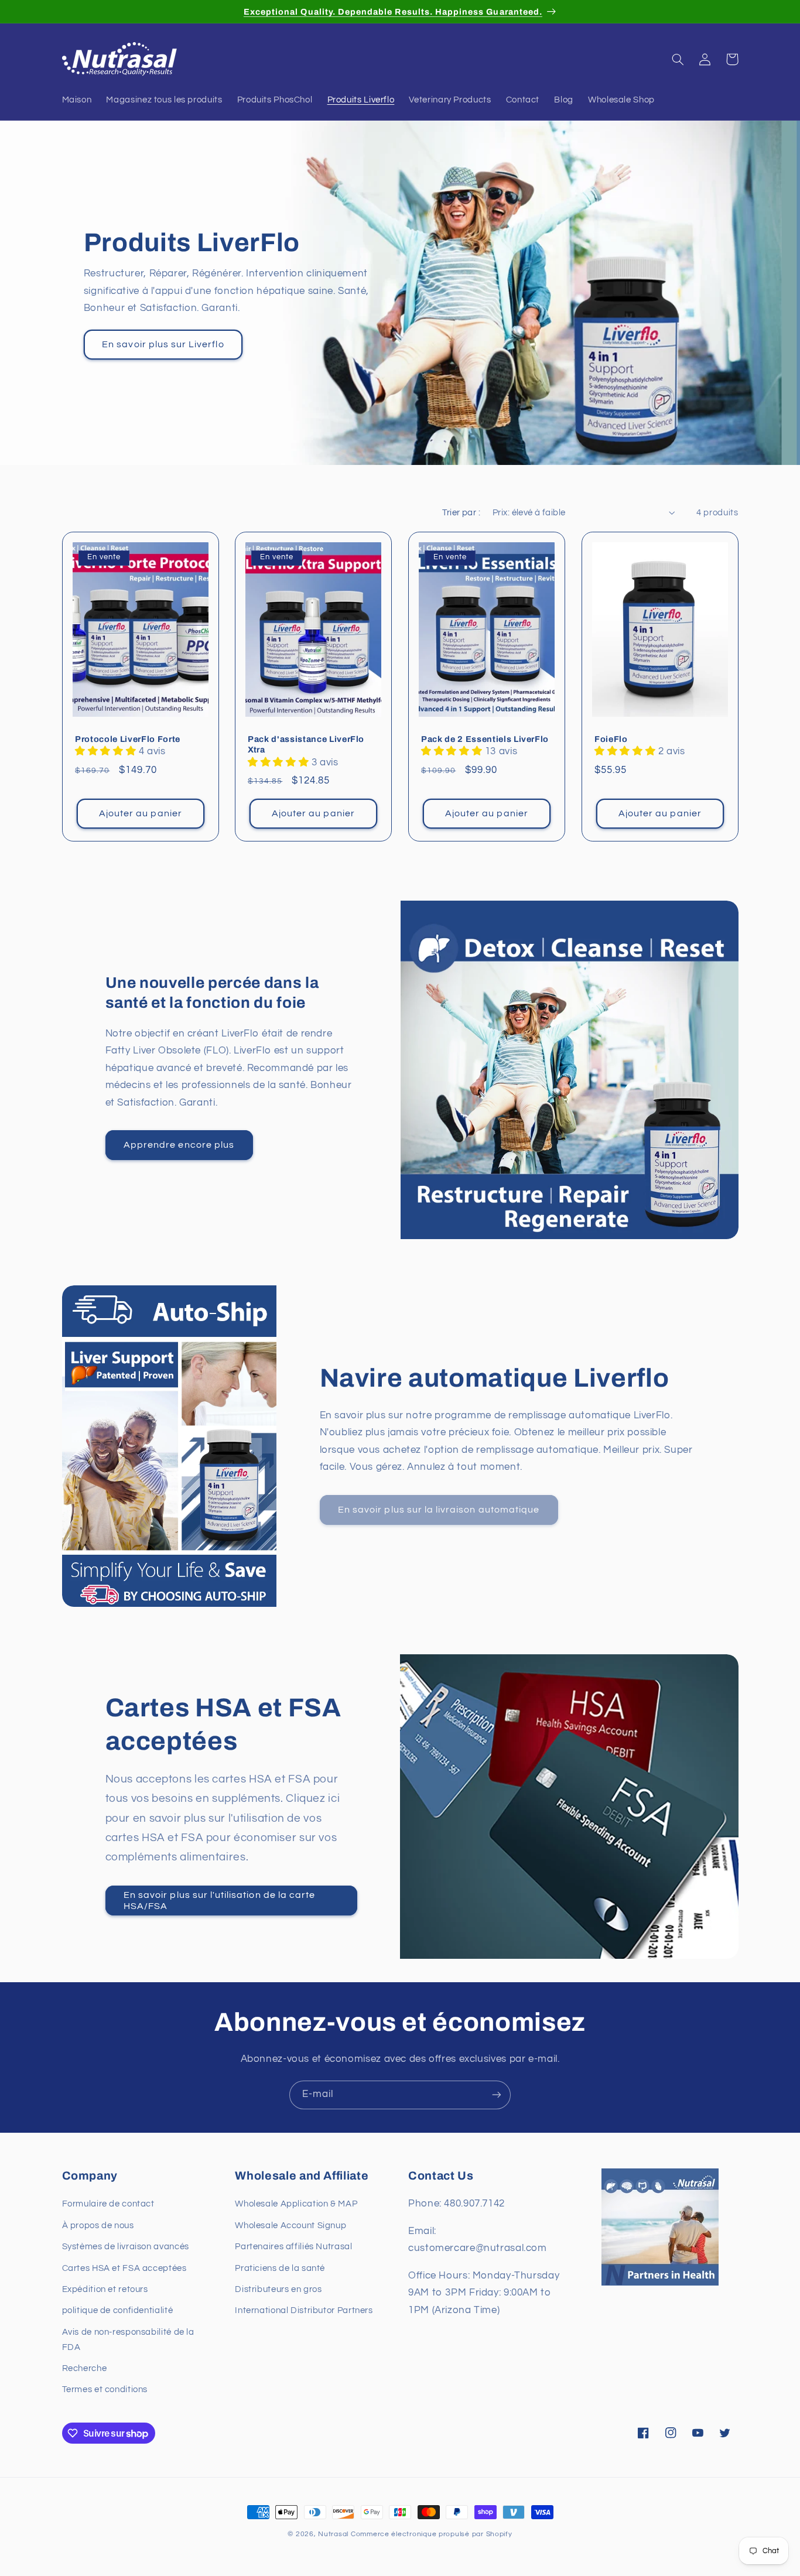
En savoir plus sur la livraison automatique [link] (439, 1510)
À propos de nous (98, 2226)
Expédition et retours (105, 2289)
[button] (678, 59)
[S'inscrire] (497, 2095)
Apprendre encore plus (179, 1145)
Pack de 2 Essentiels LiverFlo (485, 739)
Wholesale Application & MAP (296, 2204)
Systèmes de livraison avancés (126, 2247)
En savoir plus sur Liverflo (163, 344)
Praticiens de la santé (280, 2268)
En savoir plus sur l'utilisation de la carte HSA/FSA (219, 1901)
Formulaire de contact (108, 2204)
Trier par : (461, 513)
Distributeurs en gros (278, 2289)
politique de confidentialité (118, 2311)
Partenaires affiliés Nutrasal (293, 2247)
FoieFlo (611, 739)
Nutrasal (333, 2534)
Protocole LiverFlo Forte (128, 739)
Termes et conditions (105, 2390)
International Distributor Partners (304, 2311)
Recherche (85, 2368)
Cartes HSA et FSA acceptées (124, 2268)
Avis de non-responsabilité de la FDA (128, 2340)
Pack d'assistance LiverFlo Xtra (306, 744)
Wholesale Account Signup (290, 2226)
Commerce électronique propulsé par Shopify (432, 2534)
